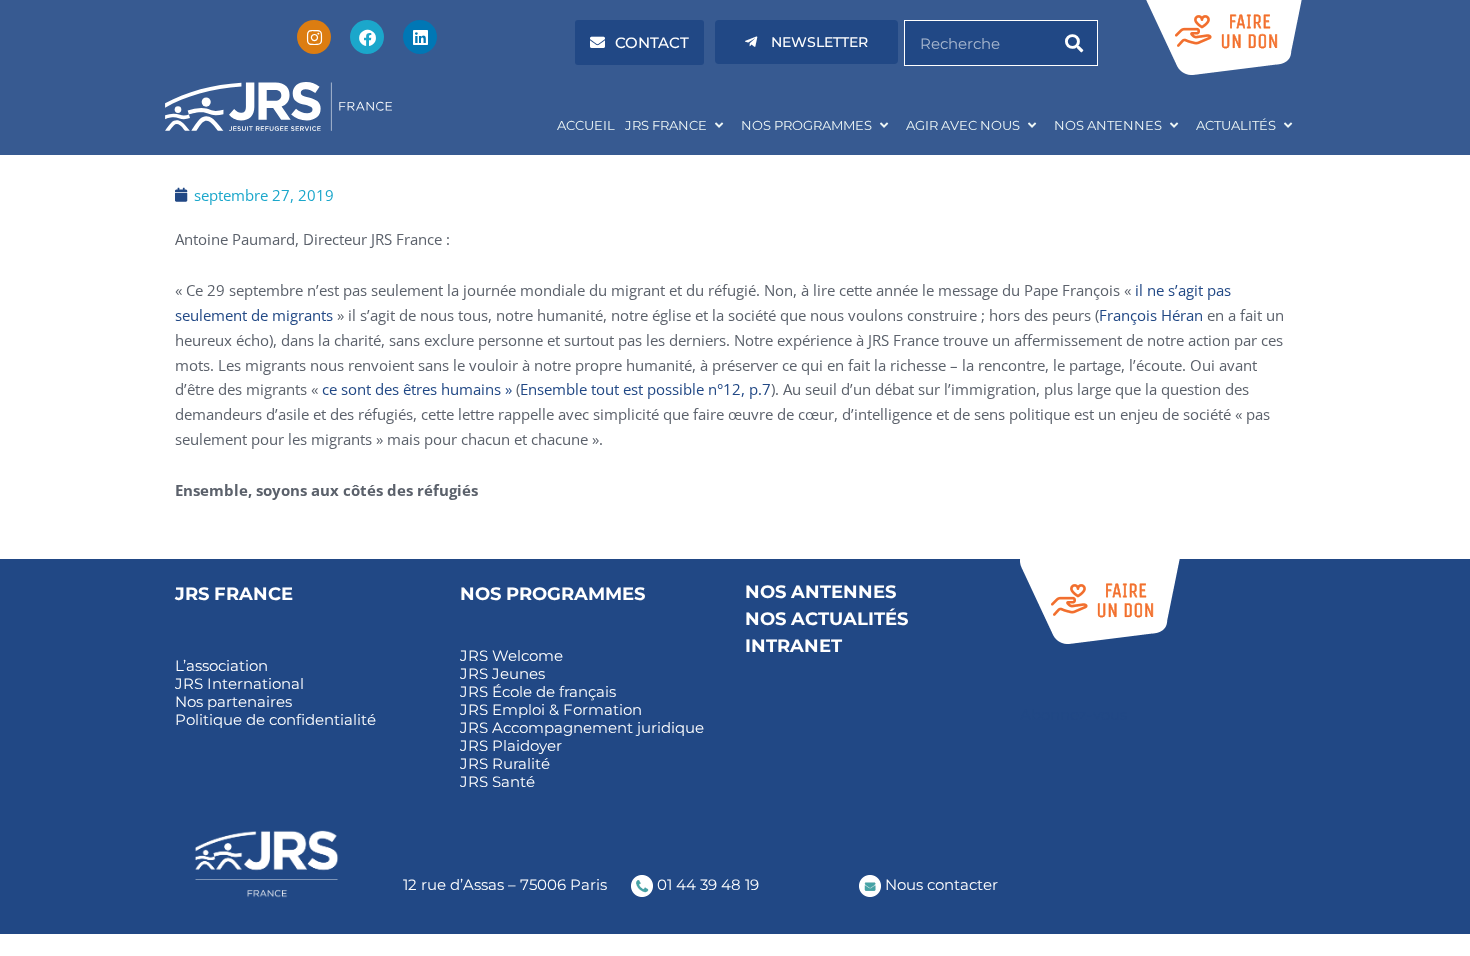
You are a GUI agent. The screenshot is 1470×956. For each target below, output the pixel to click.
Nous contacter (939, 884)
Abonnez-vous (1073, 714)
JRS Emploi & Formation (551, 710)
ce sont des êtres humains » (417, 389)
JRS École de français (538, 692)
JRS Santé (497, 782)
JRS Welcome (511, 656)
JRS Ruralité (505, 764)
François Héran (1151, 315)
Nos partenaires (233, 702)
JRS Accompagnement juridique (582, 728)
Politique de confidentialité (275, 720)
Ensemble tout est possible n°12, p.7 (645, 389)
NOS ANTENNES (1108, 125)
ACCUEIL (586, 125)
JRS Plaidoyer (511, 746)
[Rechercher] (1074, 43)
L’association (221, 666)
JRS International (239, 684)
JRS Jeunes (502, 674)
